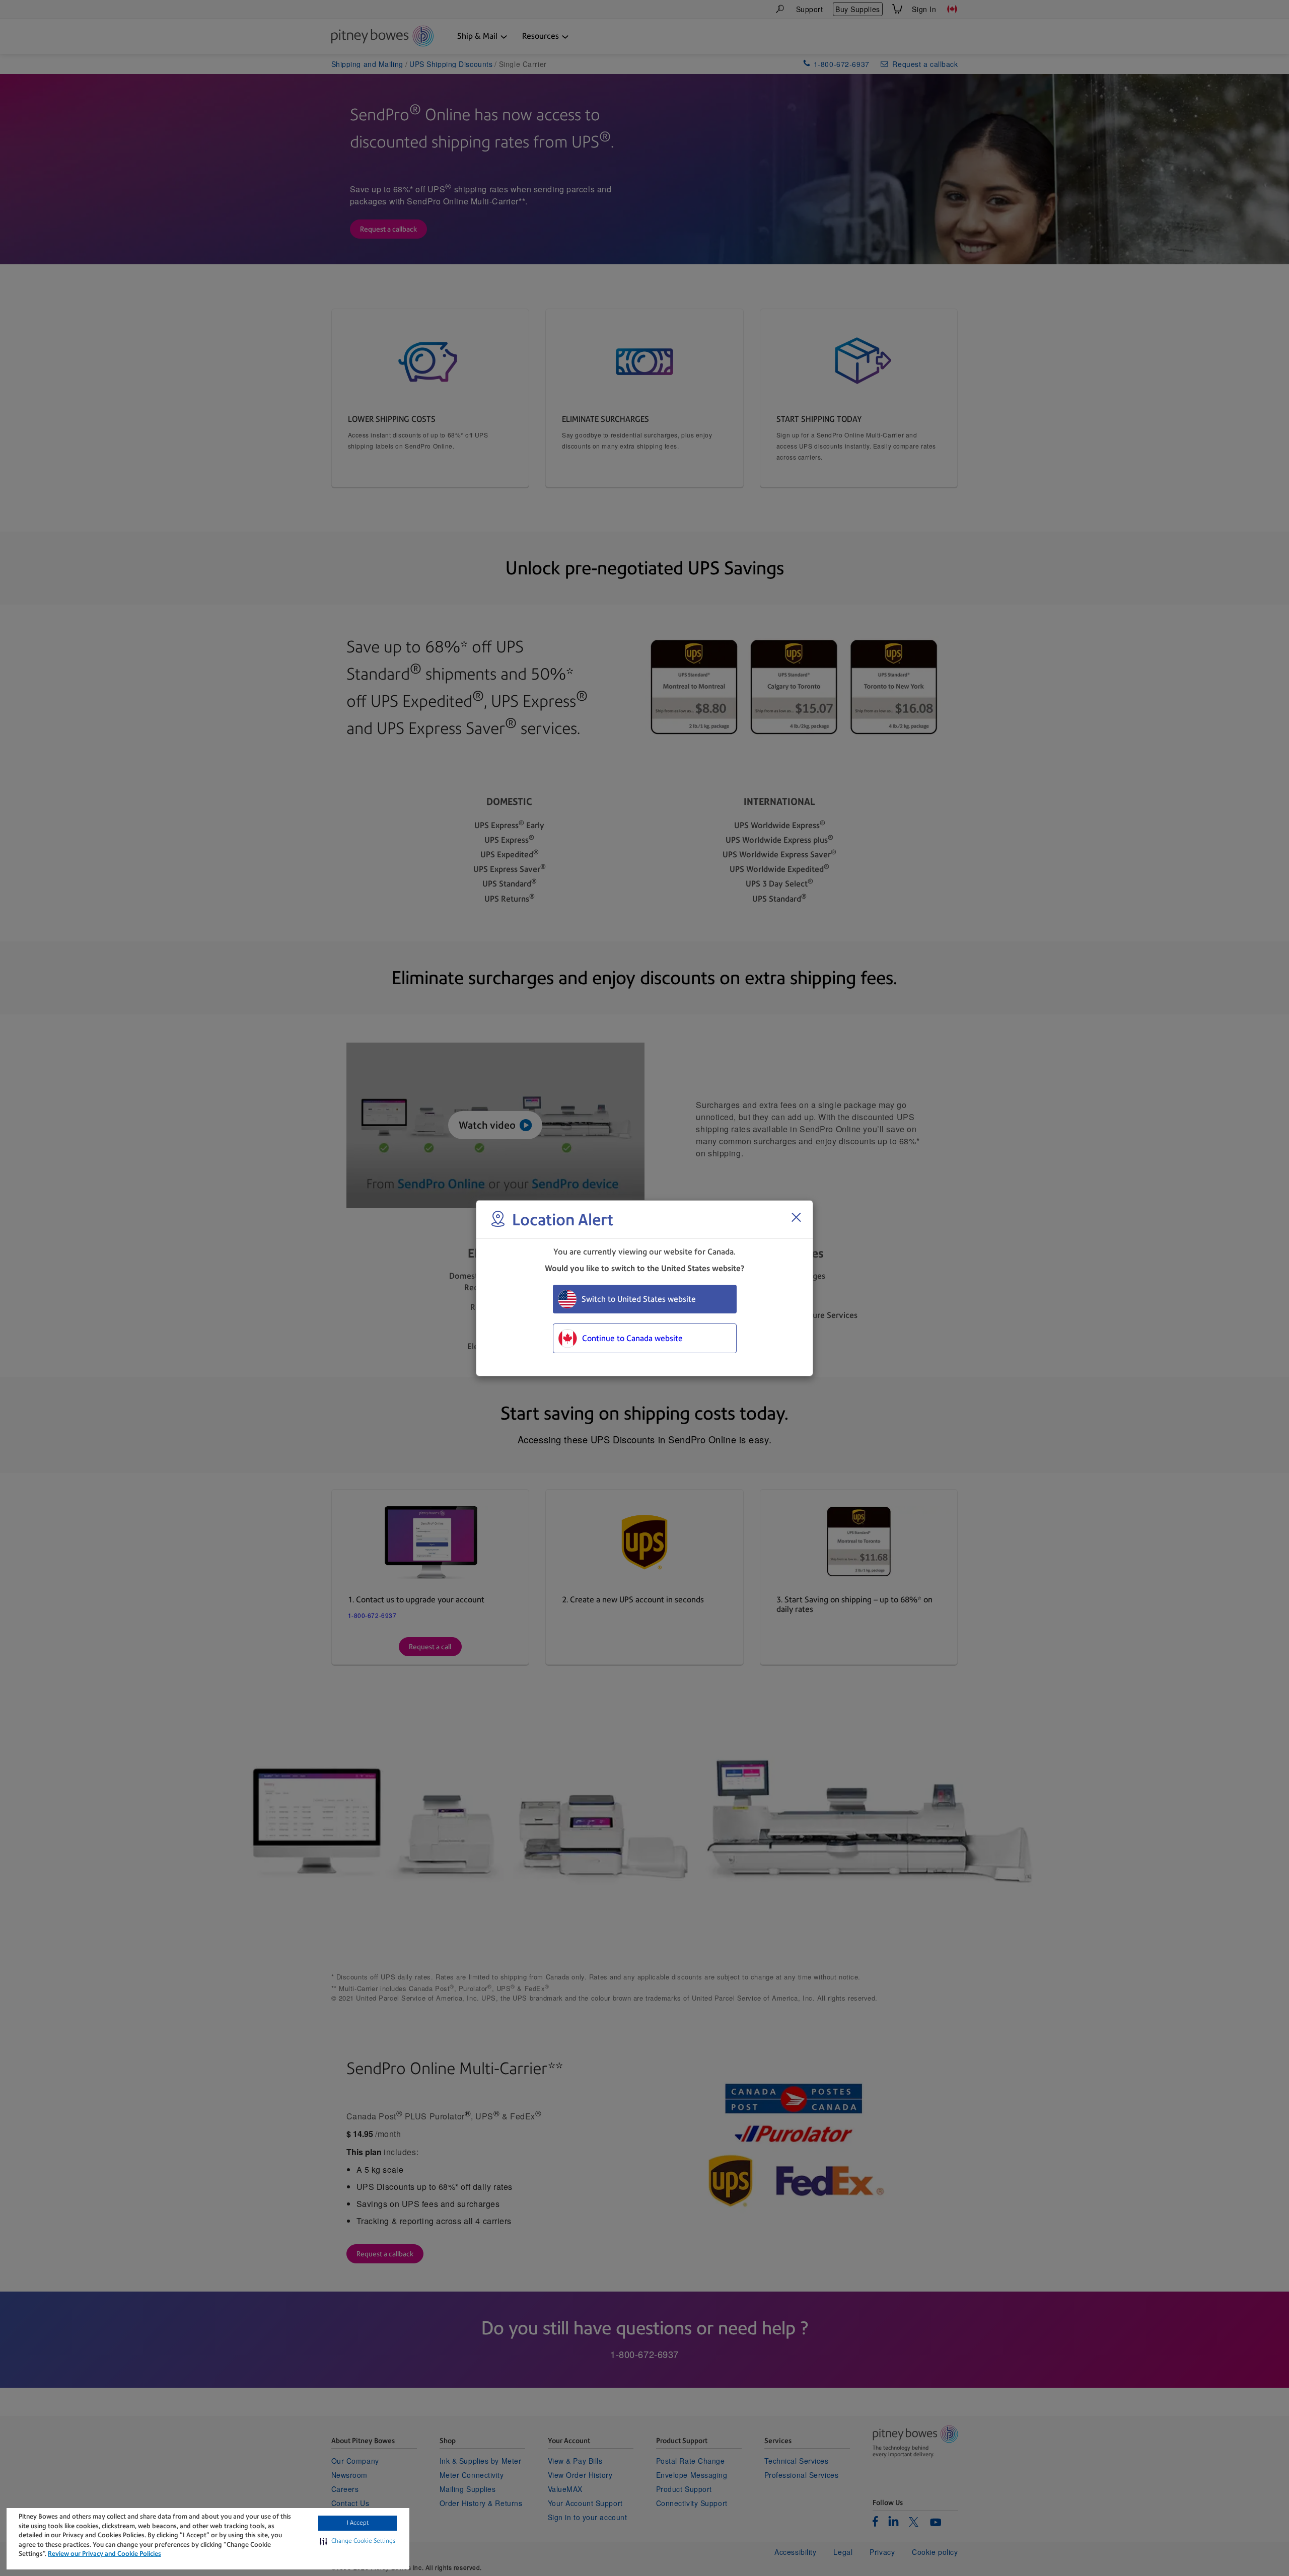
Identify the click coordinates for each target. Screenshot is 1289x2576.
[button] (357, 2541)
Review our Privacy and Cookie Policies (104, 2554)
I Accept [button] (358, 2523)
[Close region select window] (796, 1217)
